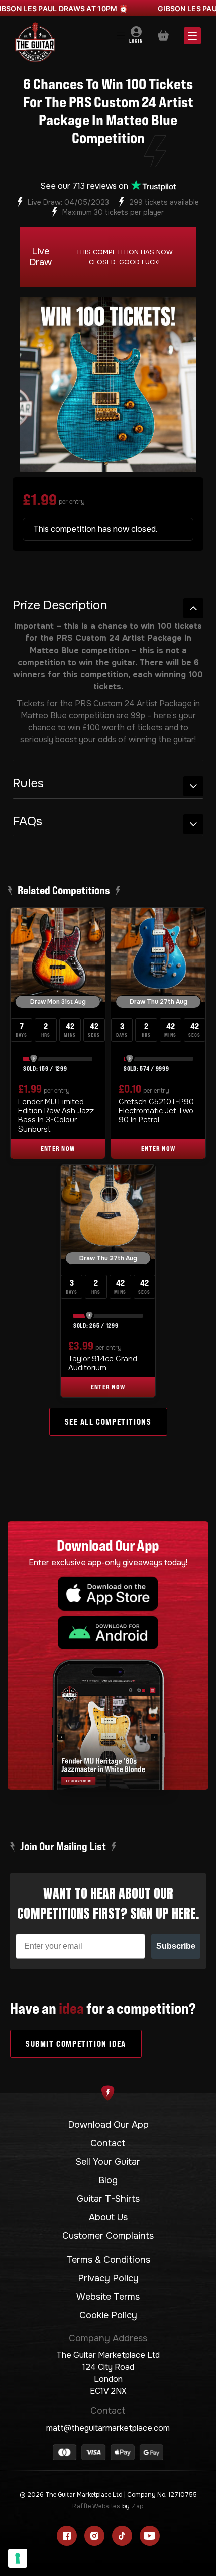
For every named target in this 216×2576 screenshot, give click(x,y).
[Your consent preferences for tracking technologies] (18, 2558)
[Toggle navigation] (120, 36)
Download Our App (108, 2125)
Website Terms (108, 2297)
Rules (28, 784)
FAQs (27, 821)
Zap (137, 2506)
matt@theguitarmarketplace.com (108, 2428)
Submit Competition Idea (76, 2044)
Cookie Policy (108, 2315)
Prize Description (60, 606)
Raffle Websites (96, 2506)
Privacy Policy (108, 2278)
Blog (108, 2180)
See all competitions (108, 1422)
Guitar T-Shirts (108, 2199)
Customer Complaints (108, 2236)
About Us (108, 2217)
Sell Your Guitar (108, 2162)
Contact (108, 2143)
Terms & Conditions (108, 2260)
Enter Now (58, 1148)
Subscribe (176, 1946)
